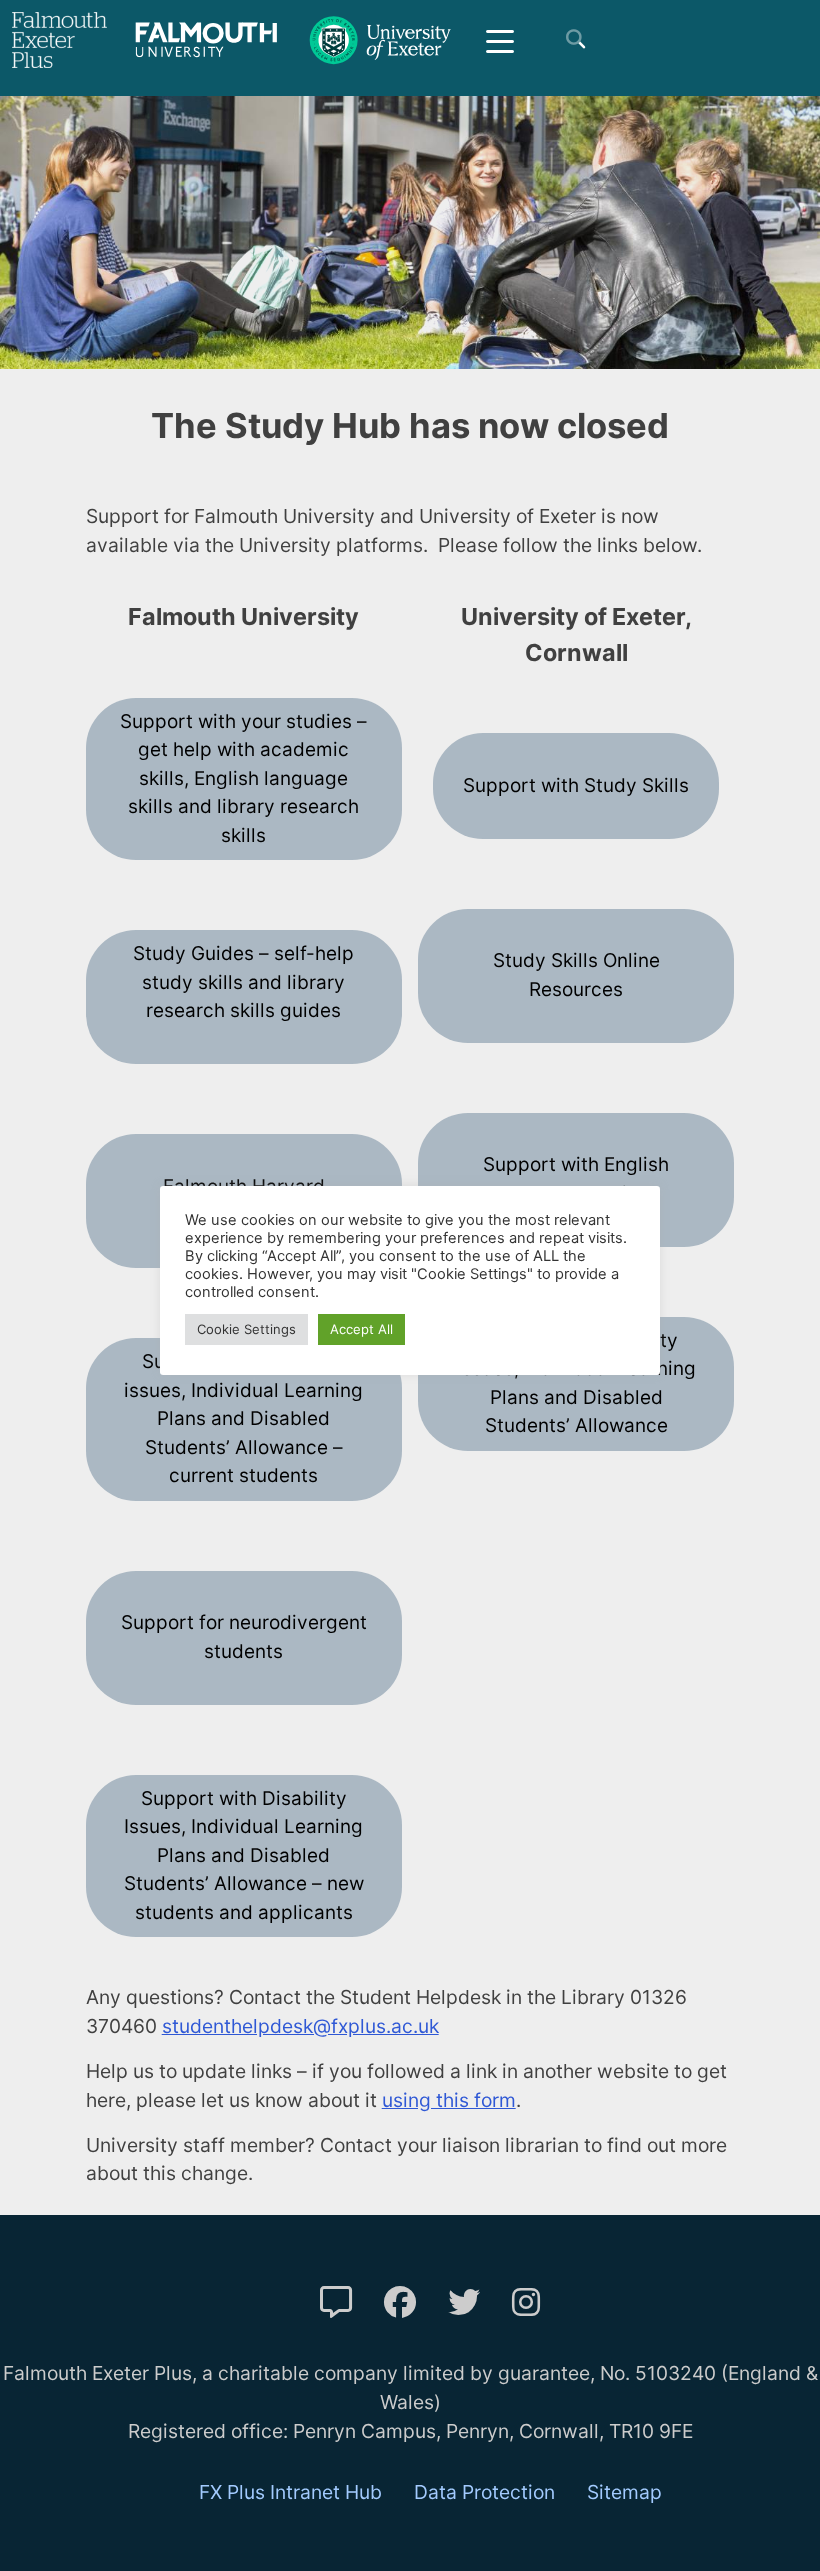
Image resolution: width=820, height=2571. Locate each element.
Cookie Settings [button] (246, 1329)
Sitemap (624, 2492)
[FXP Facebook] (400, 2302)
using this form (449, 2100)
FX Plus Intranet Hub (290, 2492)
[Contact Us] (336, 2302)
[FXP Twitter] (464, 2302)
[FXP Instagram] (526, 2302)
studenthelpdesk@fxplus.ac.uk (300, 2026)
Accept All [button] (361, 1329)
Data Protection (484, 2492)
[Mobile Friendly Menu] (500, 39)
